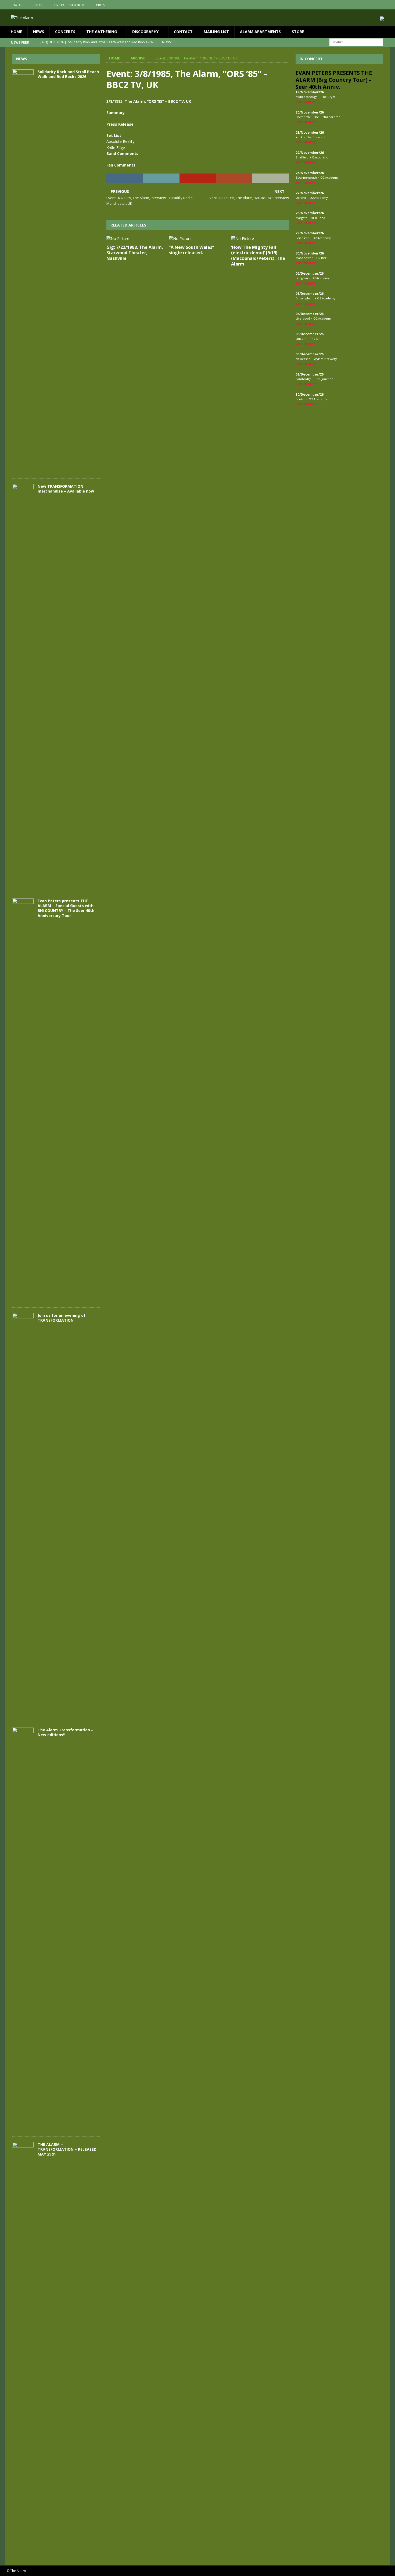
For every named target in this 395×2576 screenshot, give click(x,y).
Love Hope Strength (69, 5)
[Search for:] (356, 42)
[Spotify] (385, 5)
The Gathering (102, 32)
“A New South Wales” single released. (191, 250)
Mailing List (216, 32)
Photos (17, 5)
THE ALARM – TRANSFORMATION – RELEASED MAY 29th (67, 2149)
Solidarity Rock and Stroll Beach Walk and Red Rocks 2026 (68, 74)
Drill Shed (318, 218)
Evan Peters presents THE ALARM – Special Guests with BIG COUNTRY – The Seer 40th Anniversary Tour (66, 908)
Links (38, 5)
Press (100, 5)
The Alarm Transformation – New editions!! (65, 1732)
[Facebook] (364, 5)
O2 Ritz (321, 258)
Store (298, 32)
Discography (145, 32)
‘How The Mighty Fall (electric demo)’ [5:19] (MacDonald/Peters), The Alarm (258, 256)
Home (16, 32)
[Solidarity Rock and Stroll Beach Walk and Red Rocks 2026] (23, 271)
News (39, 32)
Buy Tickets (306, 102)
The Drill (316, 339)
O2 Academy (329, 177)
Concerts (65, 32)
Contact (183, 32)
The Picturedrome (327, 117)
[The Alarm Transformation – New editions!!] (23, 1929)
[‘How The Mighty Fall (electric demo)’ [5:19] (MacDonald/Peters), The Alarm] (260, 239)
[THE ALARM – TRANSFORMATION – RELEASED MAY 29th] (23, 2344)
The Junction (324, 379)
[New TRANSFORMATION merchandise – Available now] (23, 686)
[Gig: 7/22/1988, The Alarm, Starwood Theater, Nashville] (135, 239)
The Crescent (316, 137)
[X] (375, 5)
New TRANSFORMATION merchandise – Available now (66, 489)
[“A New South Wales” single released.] (198, 239)
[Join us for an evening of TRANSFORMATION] (23, 1515)
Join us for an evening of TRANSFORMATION (62, 1318)
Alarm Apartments (260, 32)
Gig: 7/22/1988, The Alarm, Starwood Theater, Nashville (135, 253)
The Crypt (328, 97)
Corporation (321, 157)
